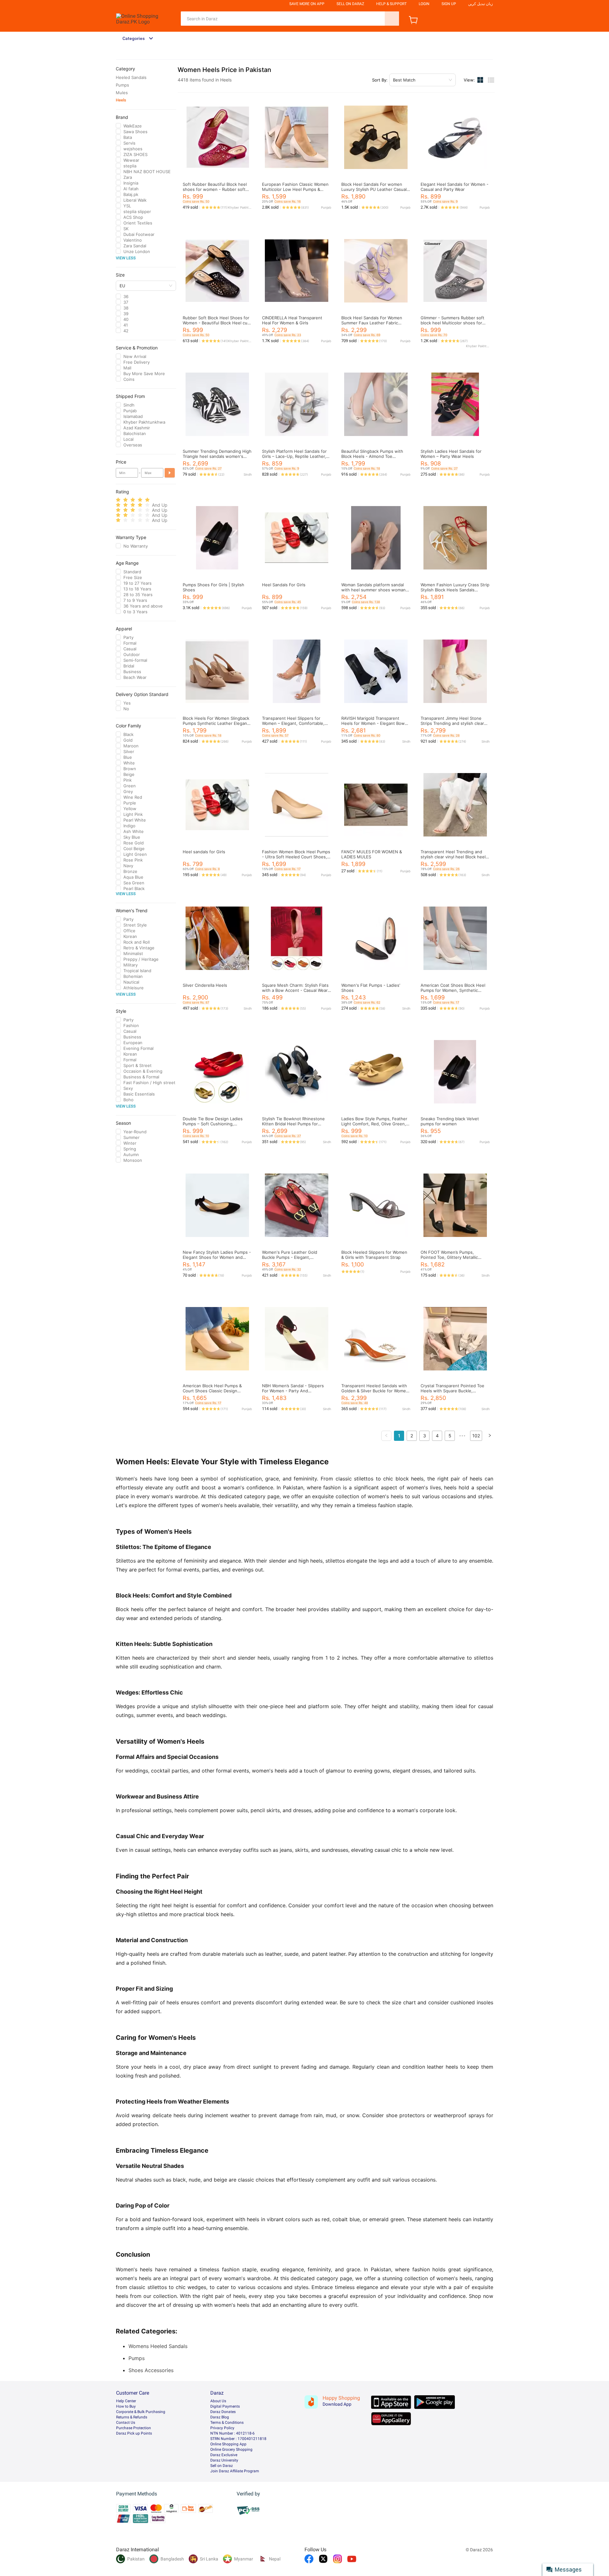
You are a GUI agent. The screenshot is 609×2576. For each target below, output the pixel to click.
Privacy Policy (222, 2428)
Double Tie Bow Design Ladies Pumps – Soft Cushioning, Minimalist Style (213, 1124)
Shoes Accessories (151, 2370)
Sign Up (449, 4)
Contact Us (126, 2423)
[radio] (118, 500)
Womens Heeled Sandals (158, 2346)
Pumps (122, 85)
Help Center (126, 2401)
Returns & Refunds (132, 2417)
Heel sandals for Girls (204, 852)
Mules (122, 93)
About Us (218, 2401)
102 (476, 1436)
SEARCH (392, 19)
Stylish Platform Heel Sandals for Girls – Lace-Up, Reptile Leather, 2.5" (294, 456)
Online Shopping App (228, 2444)
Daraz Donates (223, 2412)
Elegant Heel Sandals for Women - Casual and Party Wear (455, 187)
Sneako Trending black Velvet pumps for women (450, 1121)
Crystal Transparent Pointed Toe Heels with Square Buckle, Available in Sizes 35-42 (452, 1391)
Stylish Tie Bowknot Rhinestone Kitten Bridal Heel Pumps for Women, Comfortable (293, 1124)
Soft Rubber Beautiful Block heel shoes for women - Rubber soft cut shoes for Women (215, 189)
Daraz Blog (220, 2417)
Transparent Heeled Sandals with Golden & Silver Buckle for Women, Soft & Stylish (376, 1391)
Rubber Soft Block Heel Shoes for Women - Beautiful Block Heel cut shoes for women (216, 323)
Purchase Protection (134, 2428)
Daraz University (224, 2460)
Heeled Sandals (131, 77)
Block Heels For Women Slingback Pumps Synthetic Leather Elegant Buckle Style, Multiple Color (216, 723)
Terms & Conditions (227, 2423)
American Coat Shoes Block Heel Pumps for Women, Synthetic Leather (453, 990)
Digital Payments (225, 2406)
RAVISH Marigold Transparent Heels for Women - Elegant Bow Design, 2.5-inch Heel (373, 723)
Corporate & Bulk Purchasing (141, 2412)
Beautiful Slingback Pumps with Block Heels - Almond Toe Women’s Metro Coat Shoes (372, 456)
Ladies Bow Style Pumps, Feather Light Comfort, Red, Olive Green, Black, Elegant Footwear (374, 1124)
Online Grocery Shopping (231, 2449)
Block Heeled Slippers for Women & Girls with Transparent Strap (374, 1255)
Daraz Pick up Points (134, 2433)
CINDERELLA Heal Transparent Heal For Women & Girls (292, 320)
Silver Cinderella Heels (205, 985)
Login (424, 4)
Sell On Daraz (350, 4)
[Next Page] (490, 1436)
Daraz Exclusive (224, 2455)
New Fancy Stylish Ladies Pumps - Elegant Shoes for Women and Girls (217, 1257)
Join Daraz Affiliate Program (235, 2471)
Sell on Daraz (222, 2466)
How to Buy (126, 2406)
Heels (121, 100)
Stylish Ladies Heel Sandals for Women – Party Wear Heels (451, 454)
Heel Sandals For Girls (284, 585)
